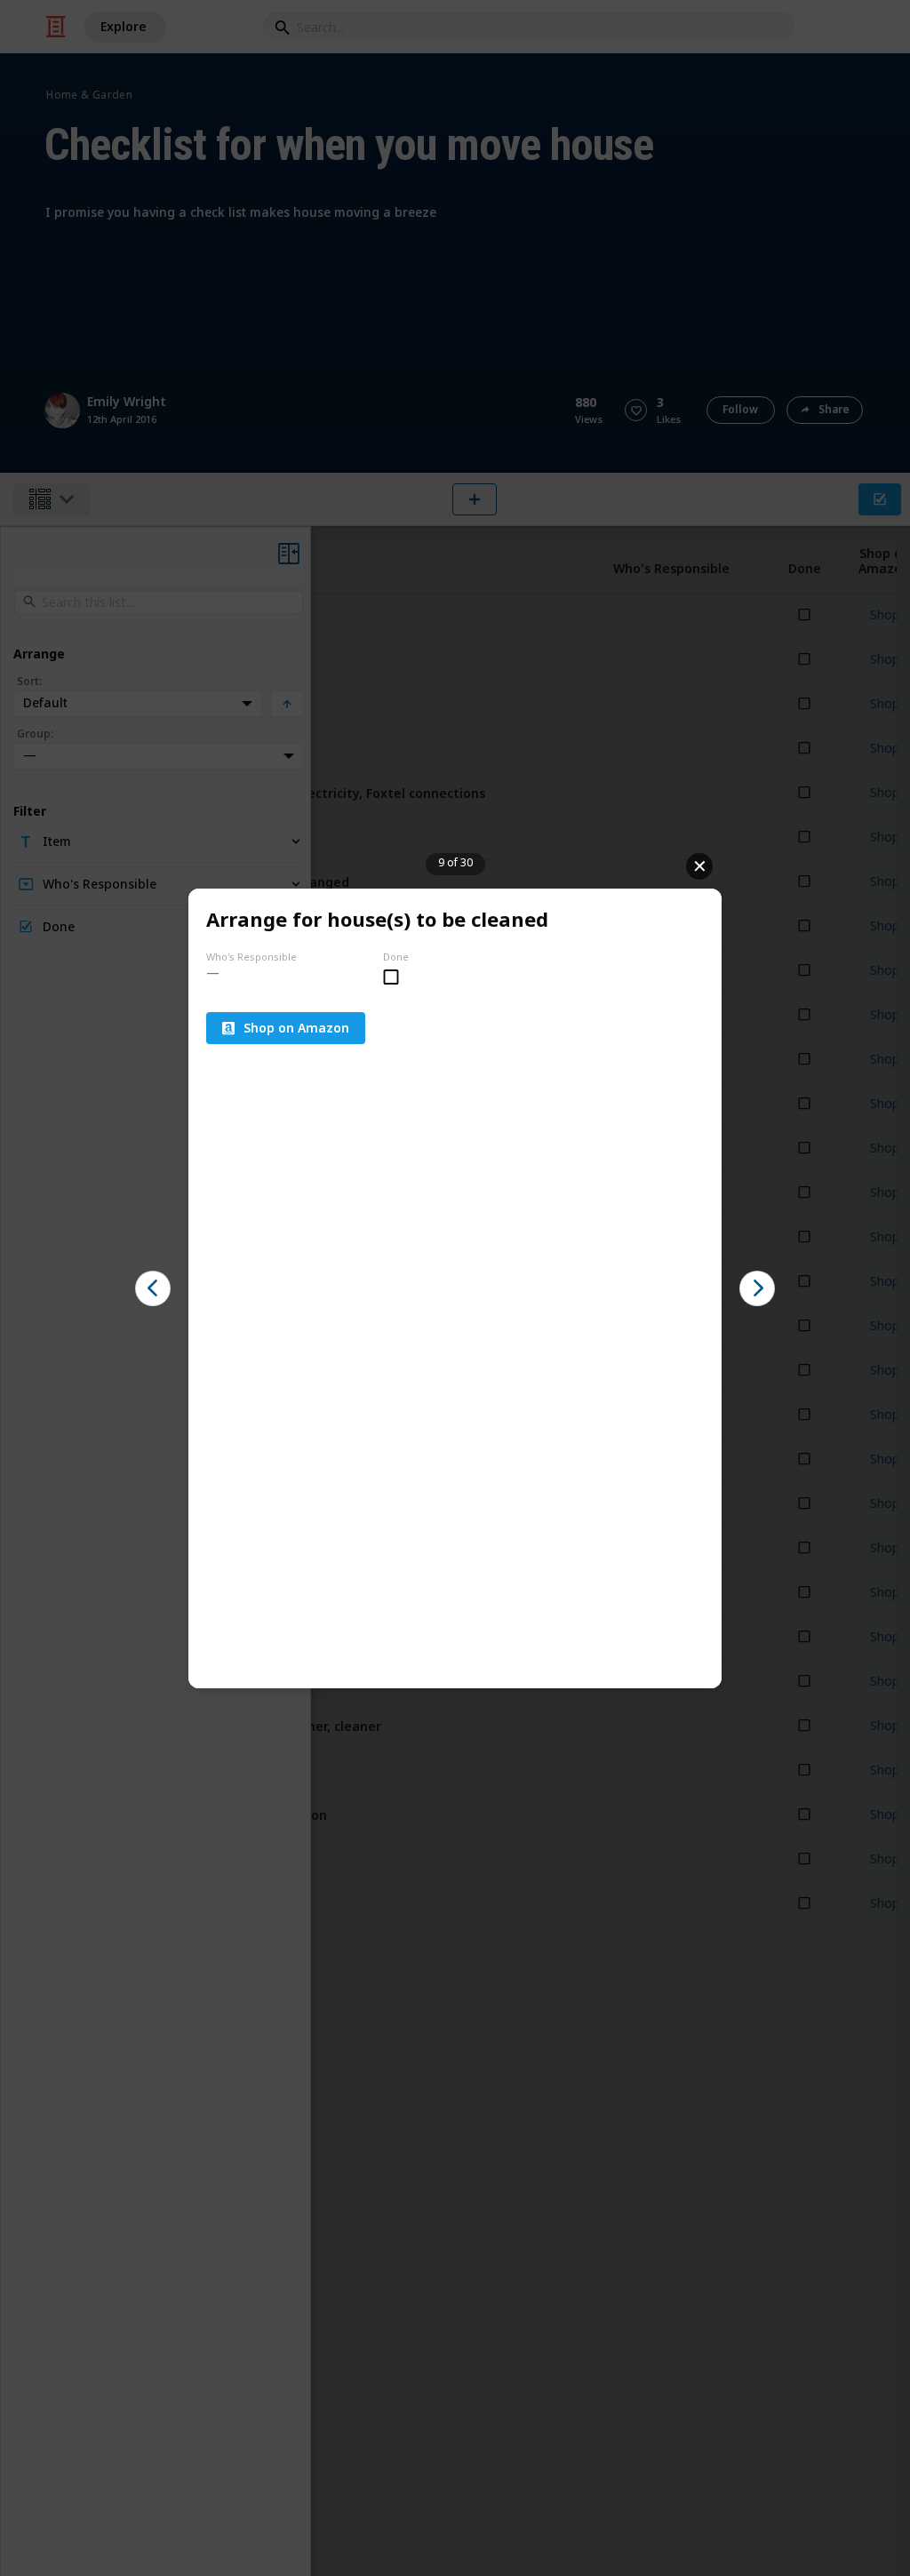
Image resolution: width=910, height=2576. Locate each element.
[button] (153, 1288)
